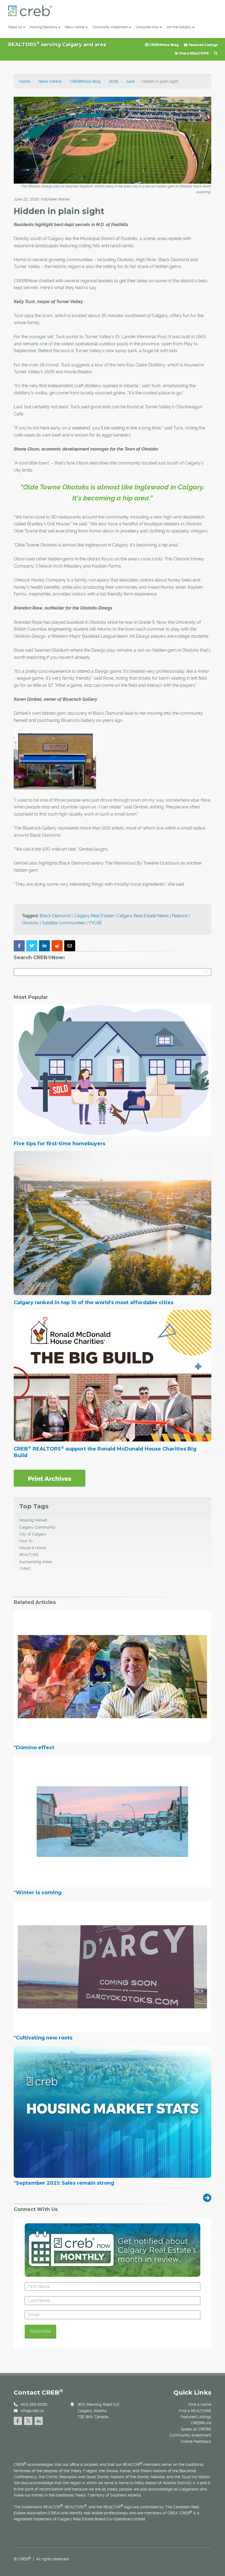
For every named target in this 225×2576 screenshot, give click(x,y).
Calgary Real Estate (94, 916)
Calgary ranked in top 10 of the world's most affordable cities (94, 1303)
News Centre (75, 27)
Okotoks (30, 923)
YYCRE (95, 923)
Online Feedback (196, 2441)
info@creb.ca (32, 2411)
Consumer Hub (147, 27)
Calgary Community (37, 1527)
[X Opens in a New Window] (28, 2420)
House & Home (33, 1548)
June (130, 81)
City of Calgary (33, 1534)
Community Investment (110, 27)
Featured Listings (203, 45)
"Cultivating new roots (43, 2038)
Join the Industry (179, 27)
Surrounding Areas (36, 1562)
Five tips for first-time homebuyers (60, 1144)
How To (26, 1541)
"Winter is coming (38, 1893)
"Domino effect (34, 1748)
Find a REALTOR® (194, 53)
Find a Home (200, 2404)
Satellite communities (64, 923)
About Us (15, 27)
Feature (180, 916)
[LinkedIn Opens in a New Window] (39, 2420)
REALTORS (29, 1555)
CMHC (25, 1569)
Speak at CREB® (196, 2429)
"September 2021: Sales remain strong (64, 2183)
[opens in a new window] (50, 1478)
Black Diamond (55, 916)
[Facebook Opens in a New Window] (18, 2420)
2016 (113, 81)
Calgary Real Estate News (143, 916)
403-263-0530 (34, 2404)
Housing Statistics (43, 27)
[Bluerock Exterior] (55, 760)
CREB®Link (201, 2423)
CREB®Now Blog (164, 45)
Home (25, 81)
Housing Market (33, 1520)
